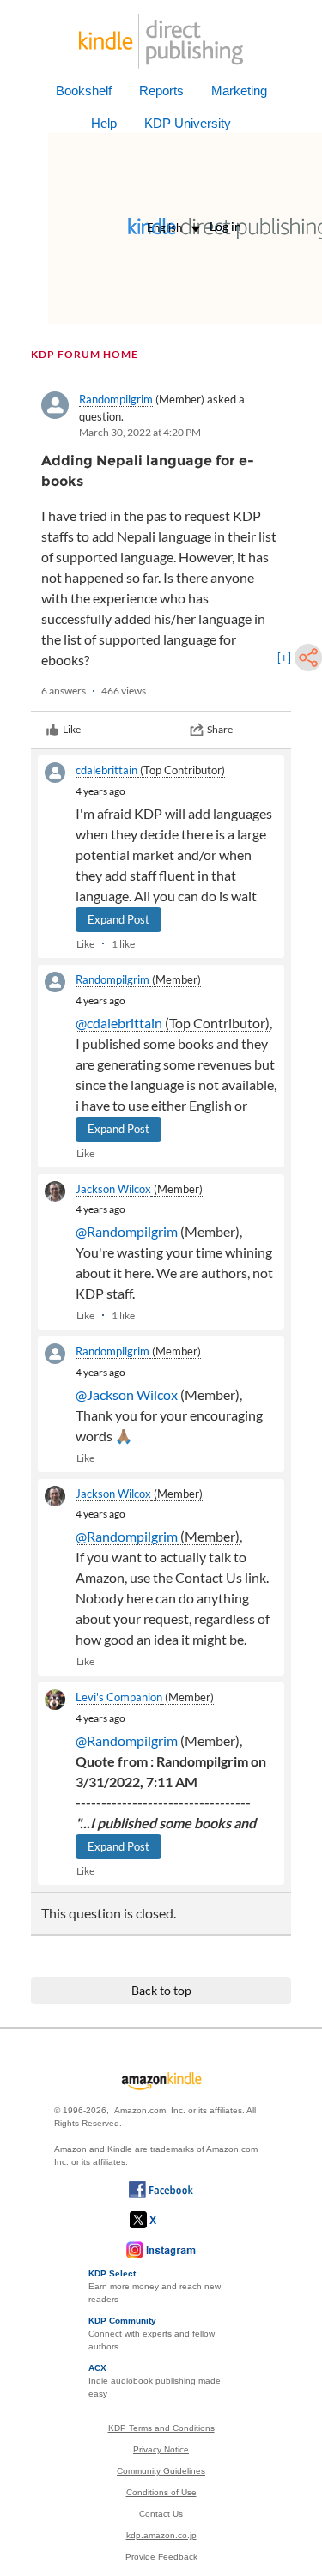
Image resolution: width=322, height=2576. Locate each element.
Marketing (239, 91)
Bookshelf (84, 91)
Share (220, 729)
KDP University (188, 123)
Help (104, 123)
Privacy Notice (161, 2449)
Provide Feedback (161, 2557)
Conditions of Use (161, 2492)
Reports (161, 91)
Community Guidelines (161, 2471)
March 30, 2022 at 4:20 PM (140, 432)
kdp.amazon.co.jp (161, 2535)
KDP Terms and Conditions (161, 2428)
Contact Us (161, 2514)
